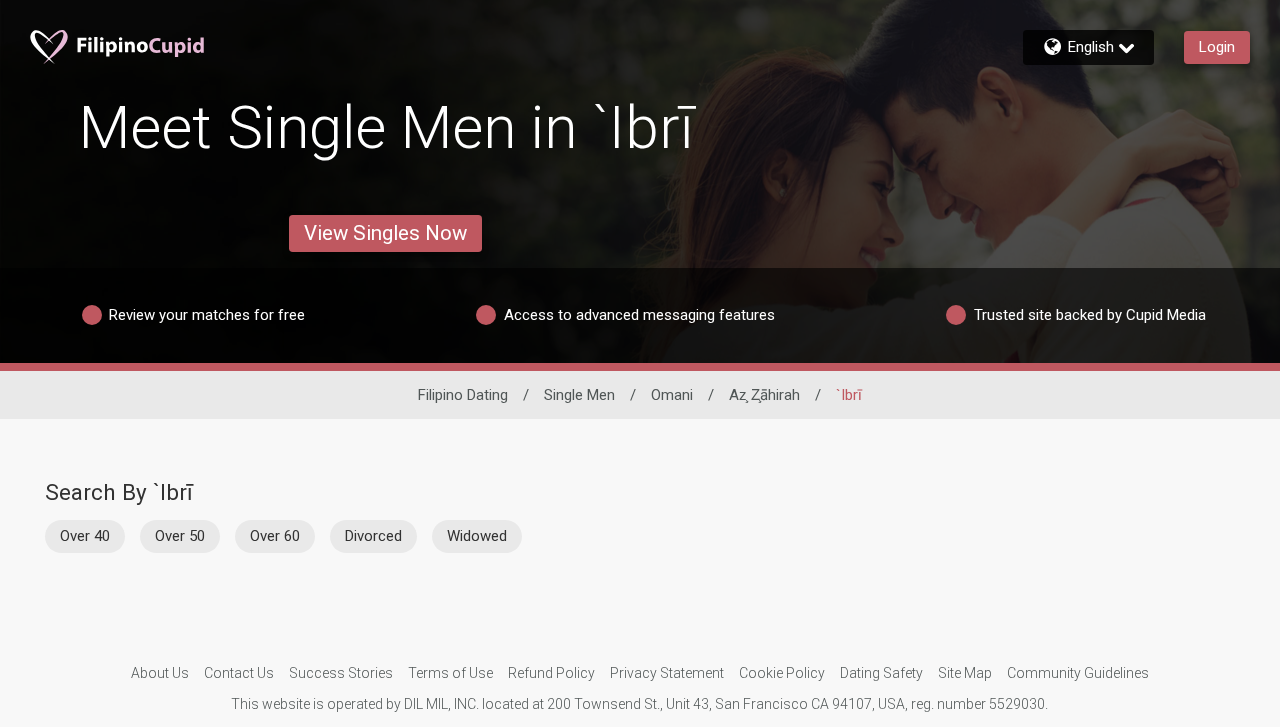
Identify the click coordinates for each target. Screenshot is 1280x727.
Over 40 (85, 536)
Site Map (965, 673)
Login (1217, 47)
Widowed (477, 536)
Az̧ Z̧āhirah (764, 395)
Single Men (579, 395)
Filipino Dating (463, 395)
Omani (672, 395)
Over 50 (180, 536)
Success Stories (341, 673)
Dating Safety (881, 673)
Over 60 (275, 536)
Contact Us (239, 673)
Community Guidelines (1078, 673)
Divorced (373, 536)
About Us (160, 673)
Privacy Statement (667, 673)
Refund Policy (551, 673)
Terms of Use (450, 673)
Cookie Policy (782, 673)
